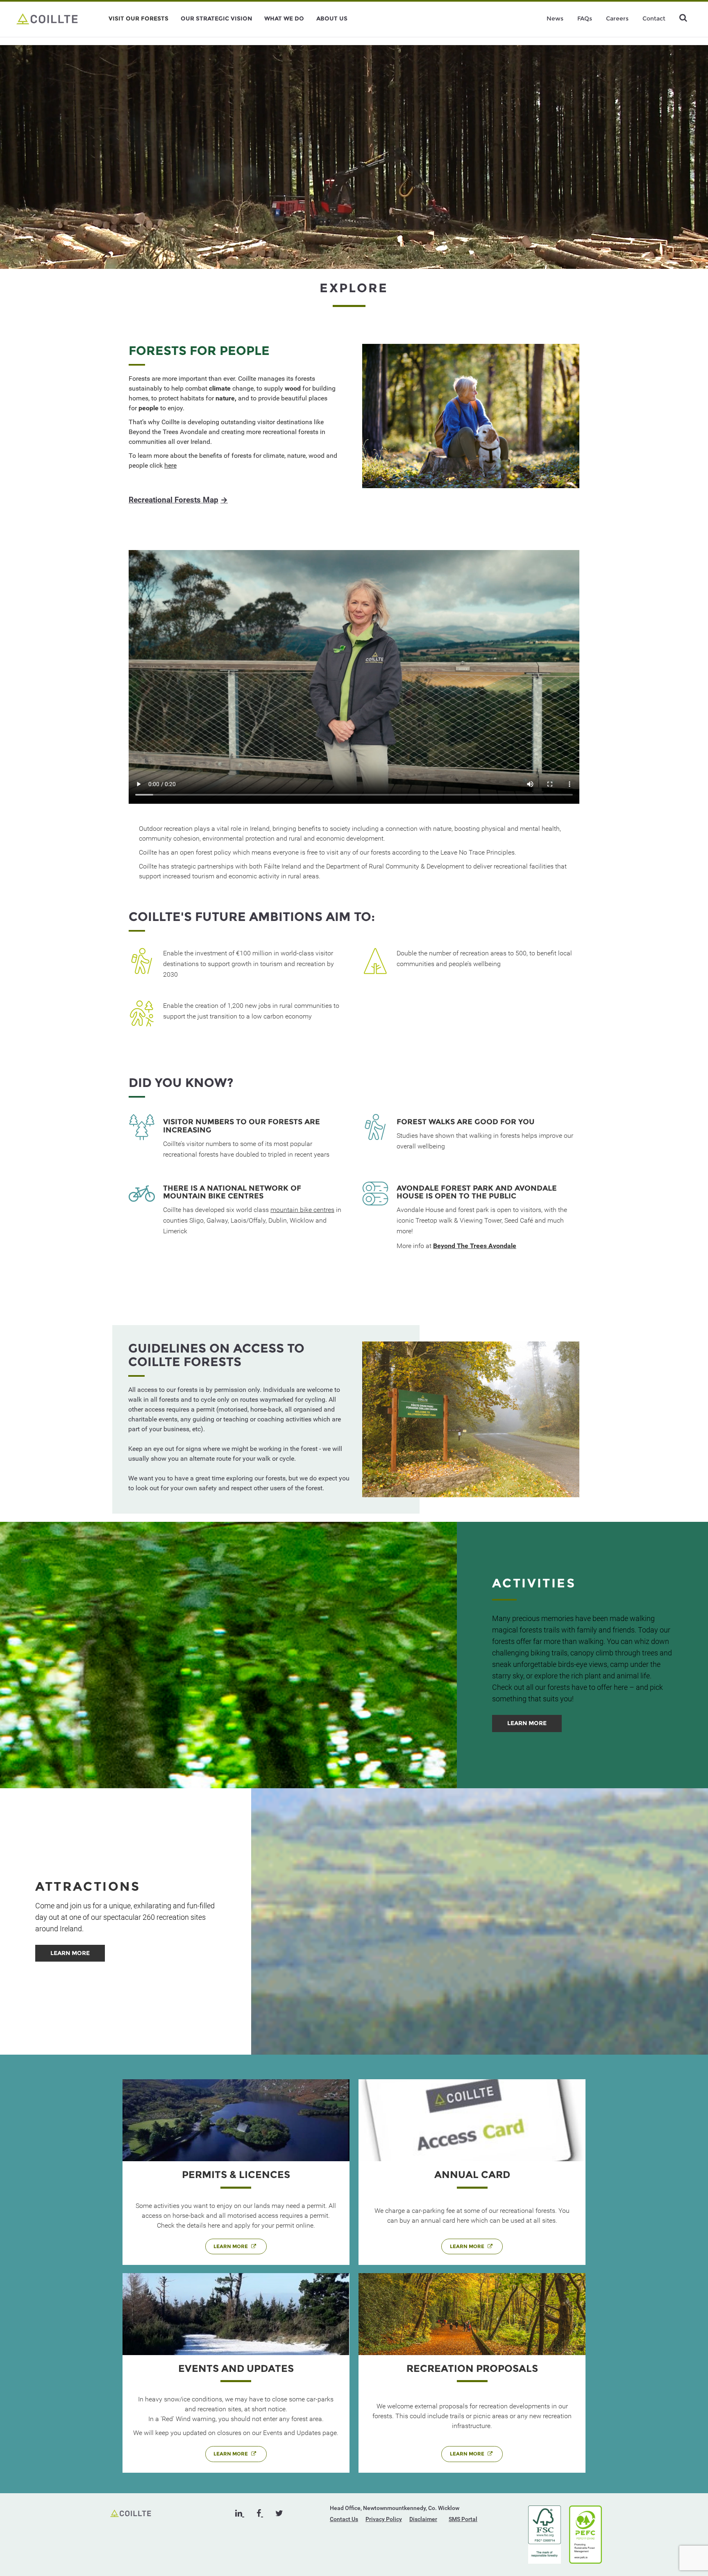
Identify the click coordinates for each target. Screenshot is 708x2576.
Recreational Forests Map (178, 500)
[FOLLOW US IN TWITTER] (279, 2513)
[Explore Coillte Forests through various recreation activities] (47, 18)
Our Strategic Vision (216, 18)
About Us (332, 18)
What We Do (284, 18)
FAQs (585, 18)
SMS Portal (463, 2519)
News (555, 18)
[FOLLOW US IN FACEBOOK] (260, 2513)
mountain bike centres (302, 1210)
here (170, 465)
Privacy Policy (384, 2519)
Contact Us (344, 2519)
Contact (654, 18)
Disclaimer (423, 2519)
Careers (617, 18)
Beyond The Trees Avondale (475, 1246)
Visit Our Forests (138, 18)
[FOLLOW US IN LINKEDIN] (240, 2513)
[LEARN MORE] (527, 1730)
